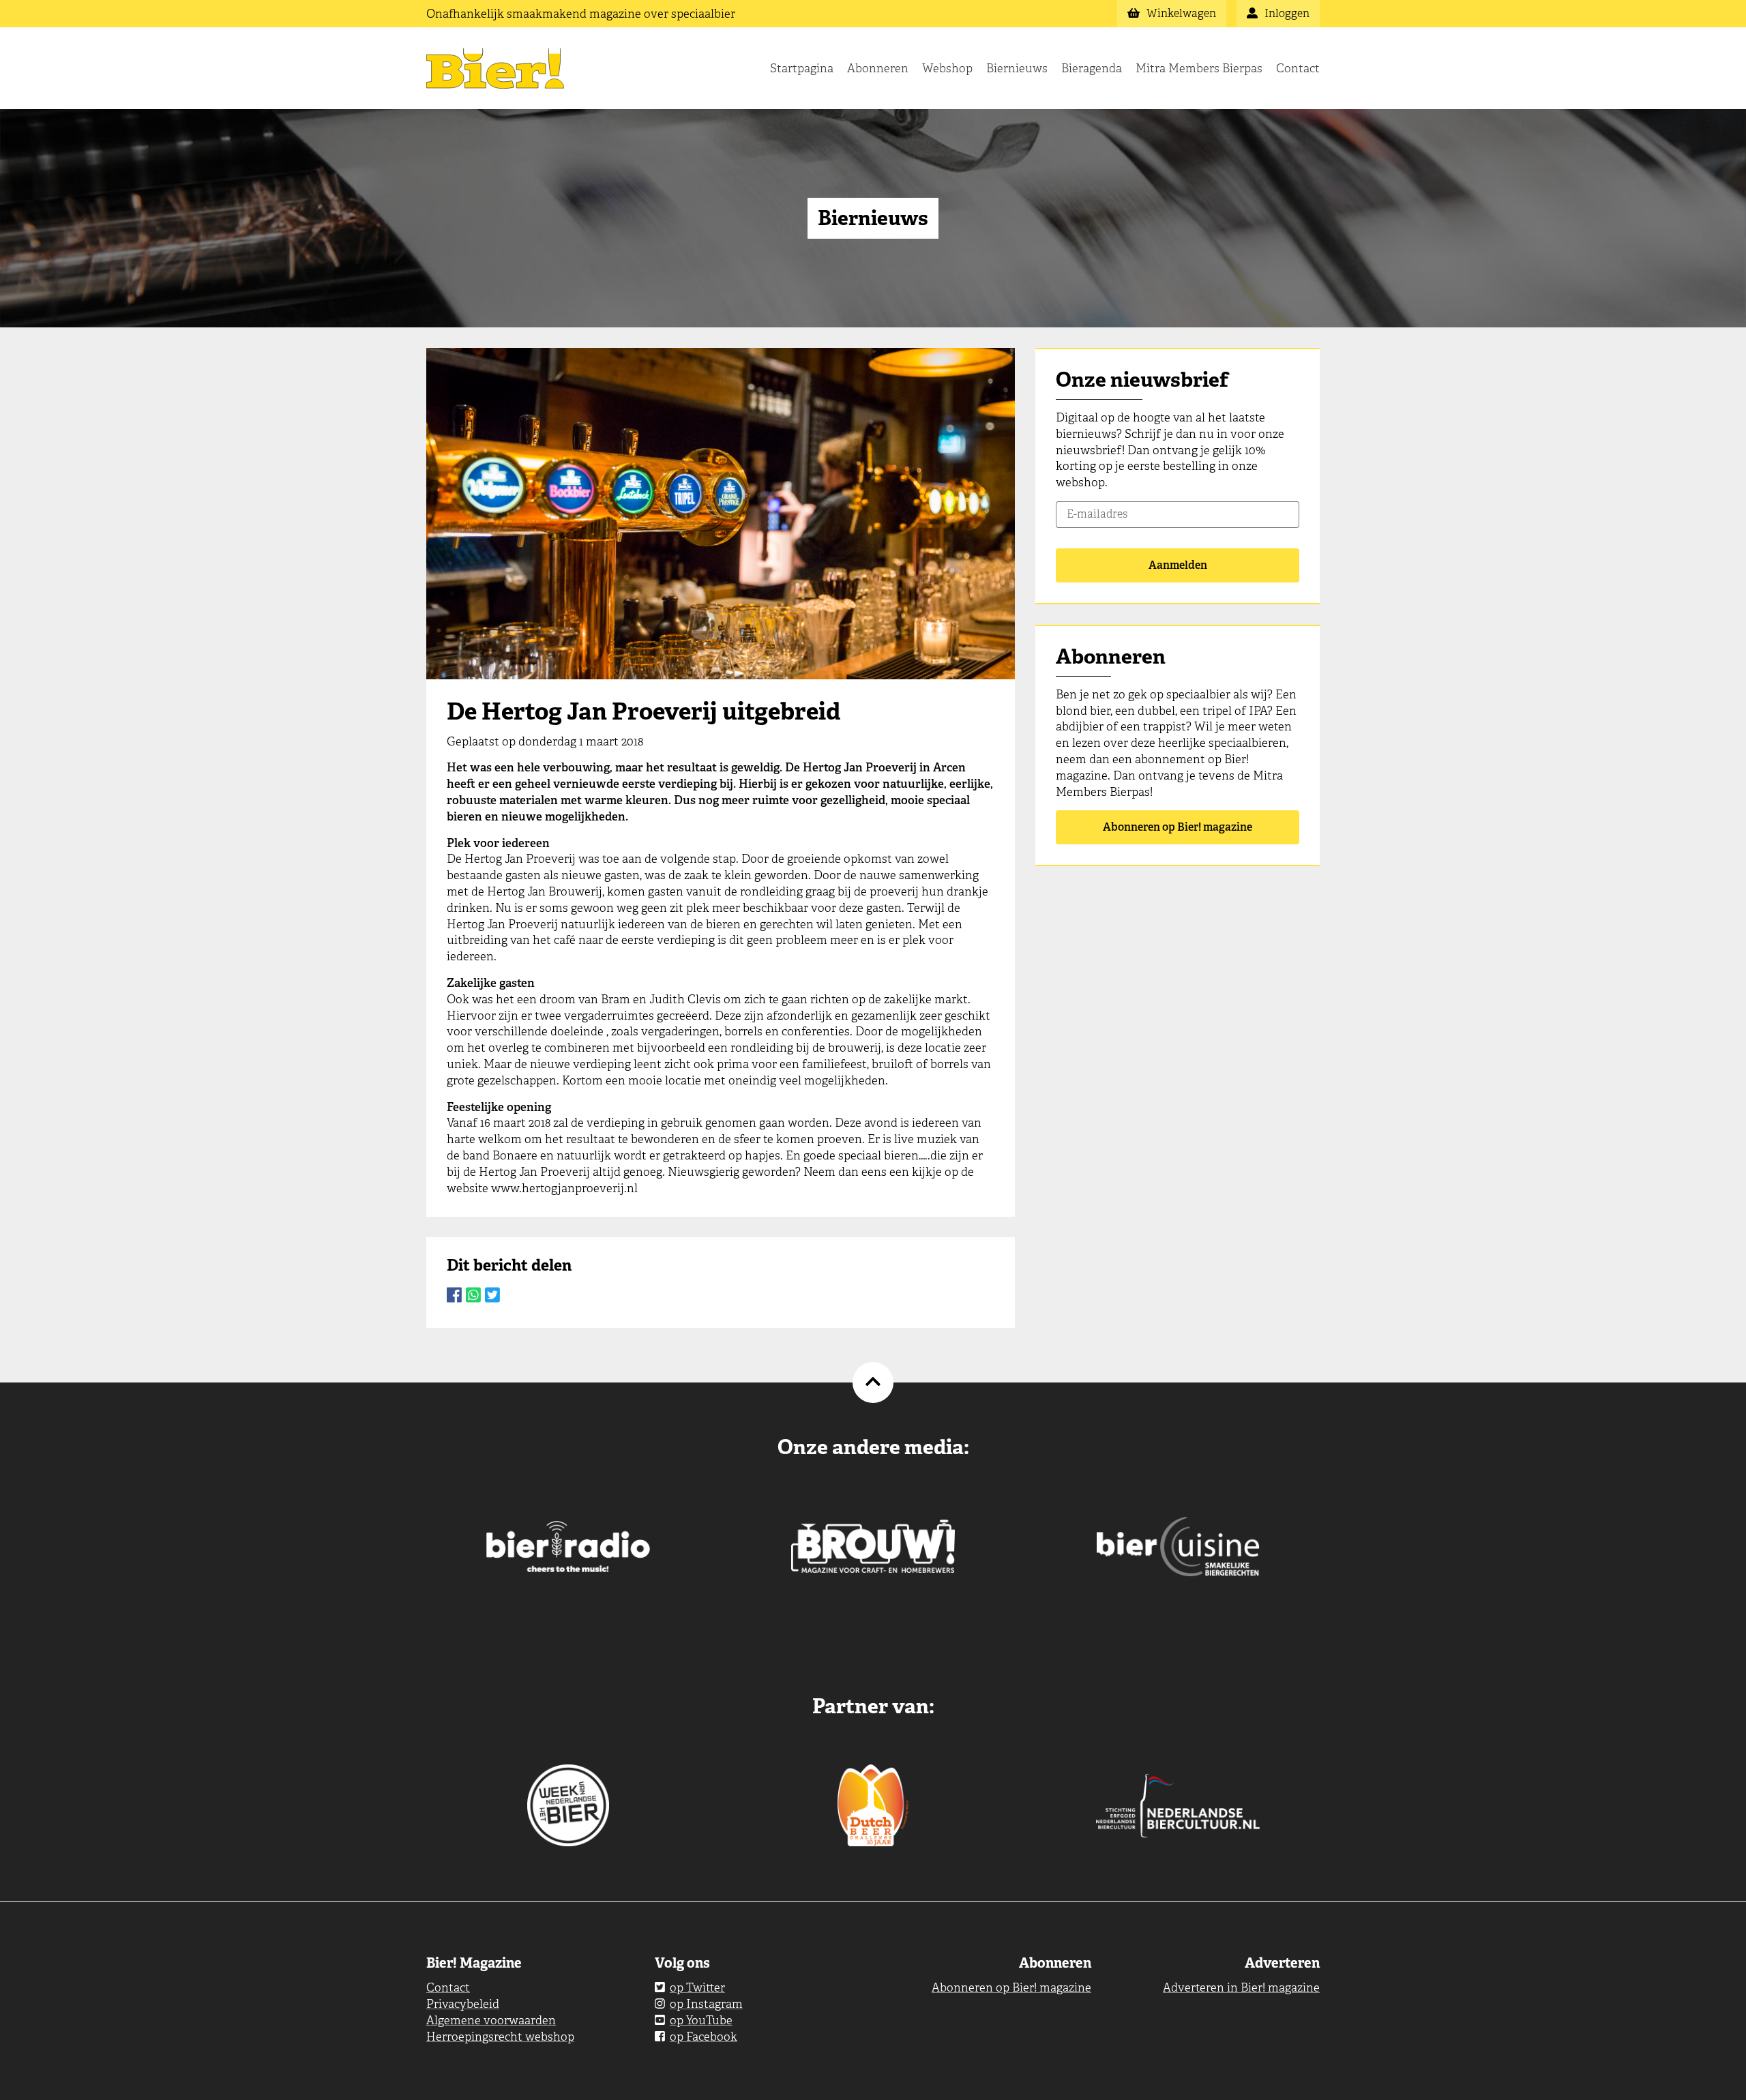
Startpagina (802, 68)
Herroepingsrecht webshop (500, 2037)
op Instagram (706, 2004)
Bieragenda (1092, 68)
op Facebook (704, 2037)
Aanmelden (1178, 565)
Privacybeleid (463, 2004)
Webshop (947, 68)
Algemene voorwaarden (491, 2020)
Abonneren (878, 68)
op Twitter (697, 1987)
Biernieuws (1017, 68)
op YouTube (701, 2020)
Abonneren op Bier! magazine (1178, 827)
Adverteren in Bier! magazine (1241, 1987)
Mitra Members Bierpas (1199, 68)
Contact (1298, 68)
